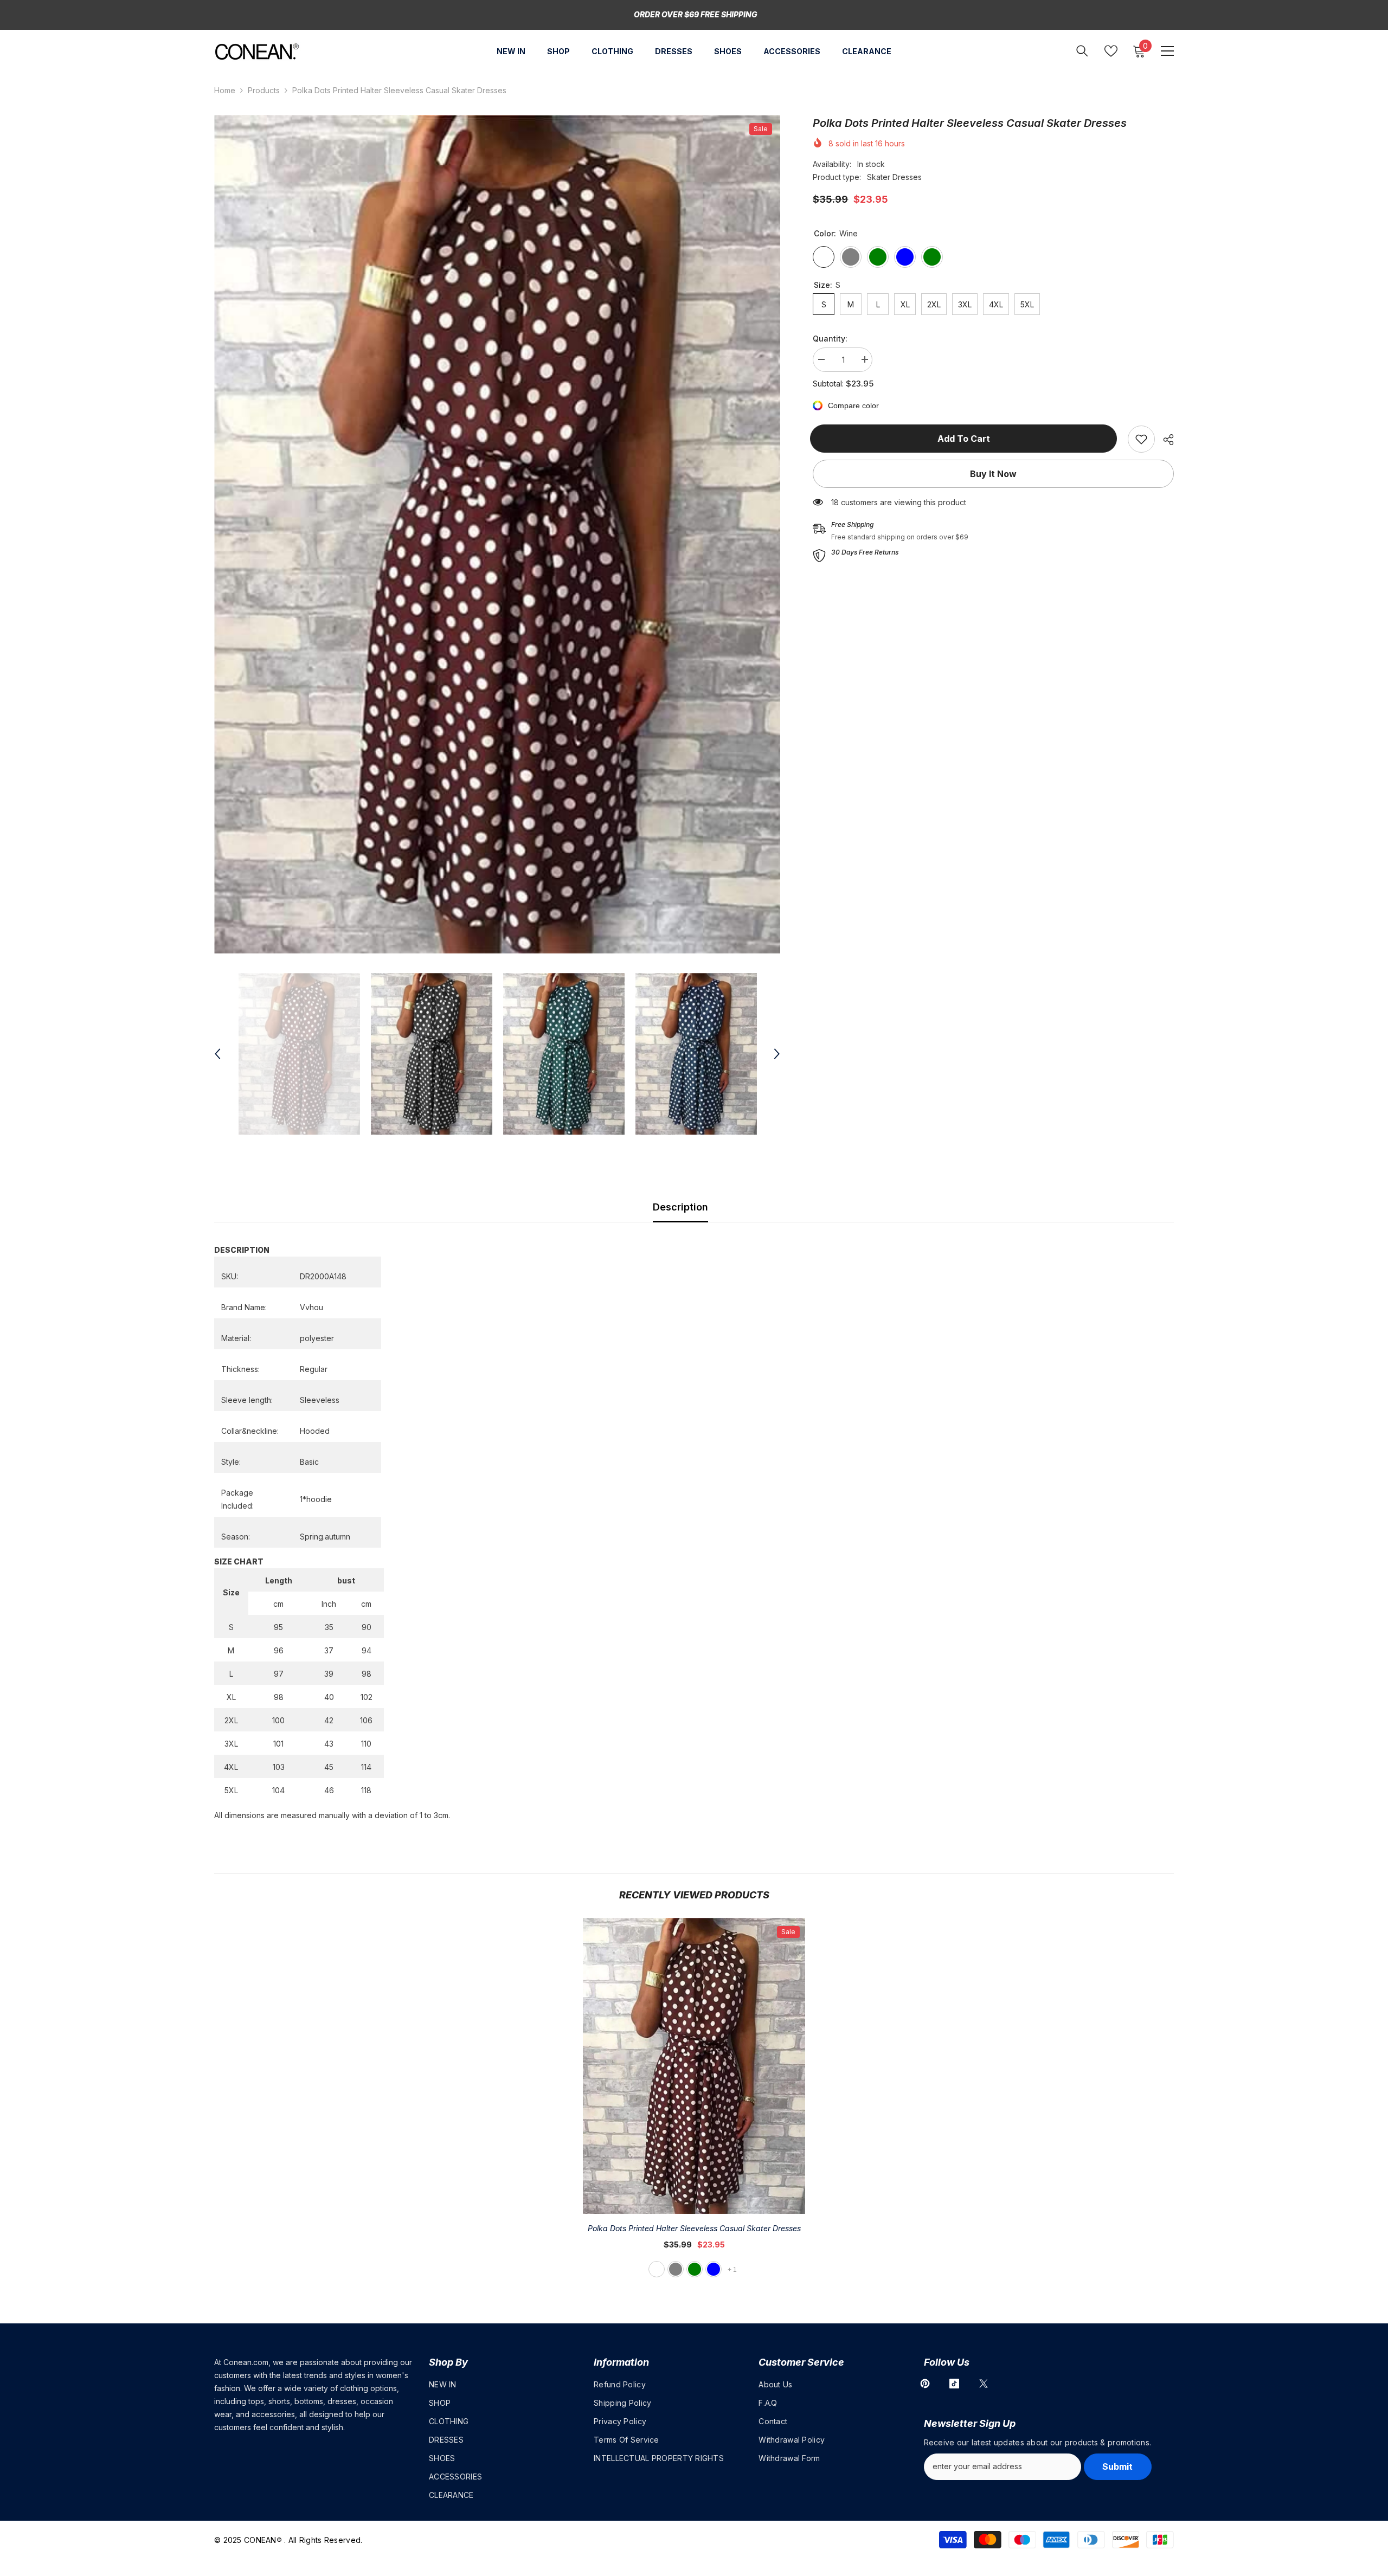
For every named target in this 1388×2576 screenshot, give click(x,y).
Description (680, 1207)
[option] (497, 534)
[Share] (1164, 440)
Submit (1117, 2466)
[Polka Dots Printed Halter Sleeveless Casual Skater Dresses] (694, 2066)
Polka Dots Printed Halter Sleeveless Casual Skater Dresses (694, 2228)
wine (657, 2269)
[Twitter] (984, 2384)
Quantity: (830, 339)
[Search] (1082, 51)
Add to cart (966, 439)
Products (264, 90)
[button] (217, 1054)
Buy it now (993, 474)
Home (225, 90)
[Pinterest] (925, 2384)
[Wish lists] (1111, 51)
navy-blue (714, 2269)
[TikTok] (954, 2384)
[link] (1141, 439)
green (695, 2269)
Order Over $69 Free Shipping (696, 14)
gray (676, 2269)
